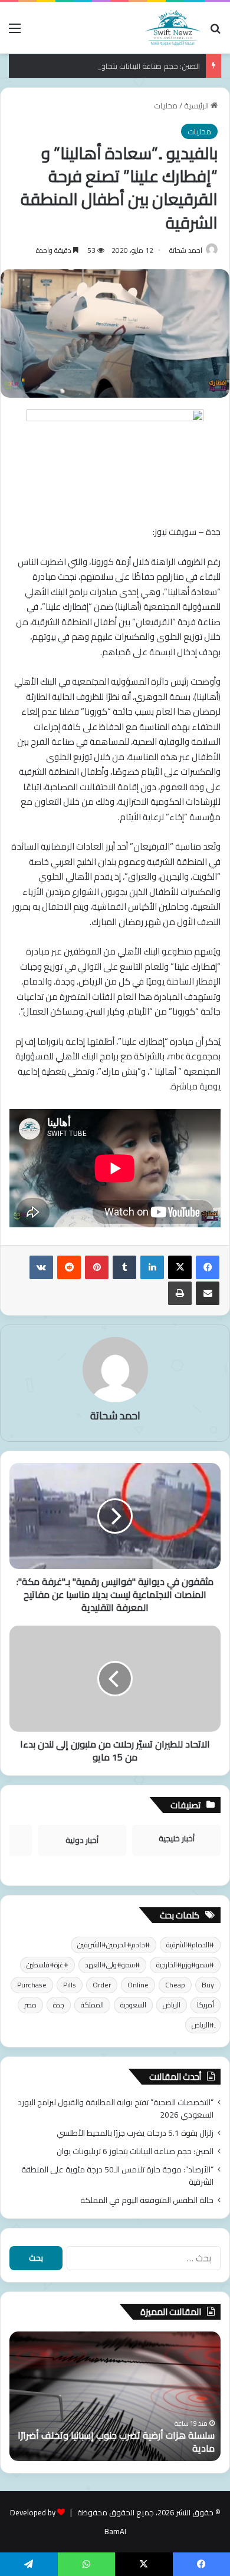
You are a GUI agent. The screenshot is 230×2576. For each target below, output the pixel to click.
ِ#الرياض (203, 2025)
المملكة (92, 2005)
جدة (59, 2005)
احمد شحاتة (186, 250)
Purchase (32, 1985)
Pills (70, 1985)
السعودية (133, 2005)
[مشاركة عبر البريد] (208, 1293)
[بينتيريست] (97, 1267)
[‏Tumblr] (124, 1267)
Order (102, 1985)
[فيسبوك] (208, 1267)
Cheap (175, 1985)
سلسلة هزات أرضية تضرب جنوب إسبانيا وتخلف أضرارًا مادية (116, 2442)
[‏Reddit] (69, 1267)
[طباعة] (180, 1293)
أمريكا (206, 2005)
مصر (30, 2005)
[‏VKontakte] (41, 1267)
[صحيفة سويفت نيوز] (173, 28)
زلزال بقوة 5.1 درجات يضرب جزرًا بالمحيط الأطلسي (135, 2133)
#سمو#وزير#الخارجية (185, 1965)
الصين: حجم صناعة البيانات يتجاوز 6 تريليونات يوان (124, 66)
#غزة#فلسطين (47, 1965)
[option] (115, 2396)
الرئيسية (197, 105)
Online (138, 1985)
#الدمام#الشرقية (190, 1945)
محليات (166, 105)
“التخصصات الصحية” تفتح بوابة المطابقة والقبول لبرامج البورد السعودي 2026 (116, 2108)
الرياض (172, 2005)
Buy (208, 1985)
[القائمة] (15, 32)
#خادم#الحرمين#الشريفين (114, 1945)
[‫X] (180, 1267)
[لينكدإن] (152, 1267)
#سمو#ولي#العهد (112, 1965)
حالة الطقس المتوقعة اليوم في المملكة (147, 2200)
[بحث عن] (215, 32)
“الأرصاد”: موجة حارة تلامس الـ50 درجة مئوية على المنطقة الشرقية (117, 2176)
